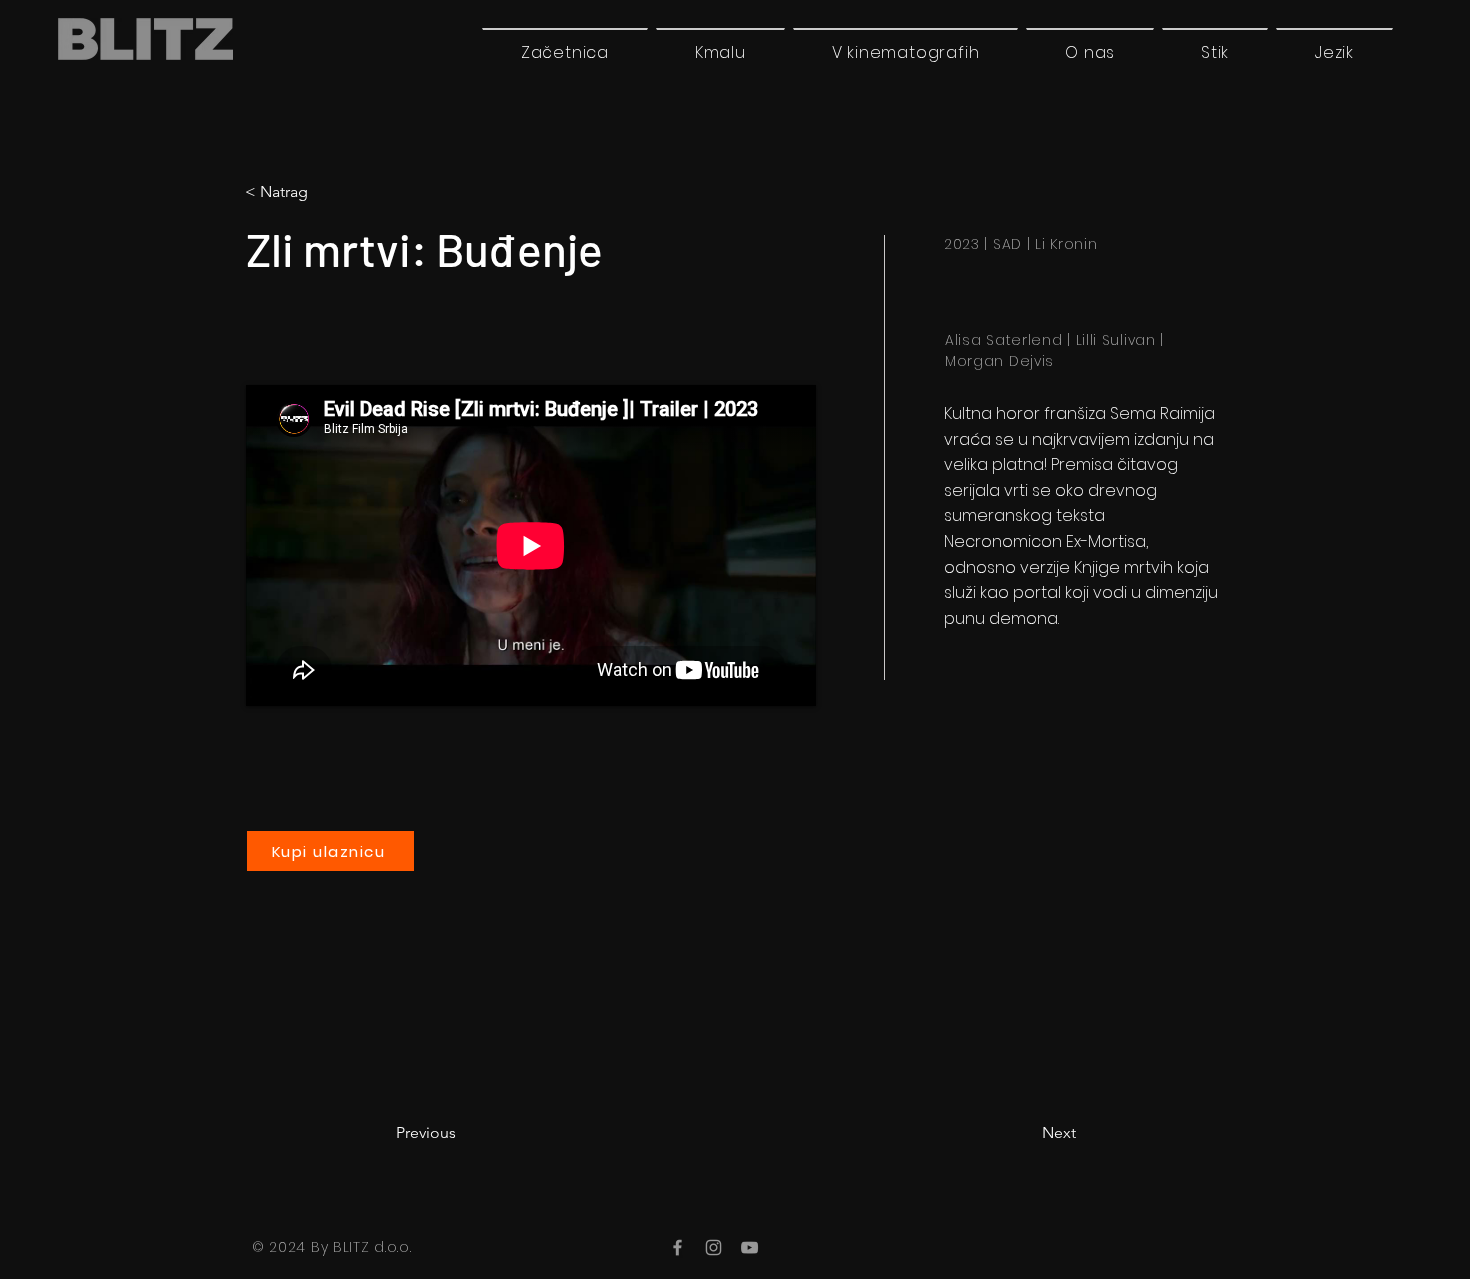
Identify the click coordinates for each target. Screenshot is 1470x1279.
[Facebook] (677, 1247)
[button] (1334, 52)
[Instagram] (713, 1247)
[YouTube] (749, 1247)
